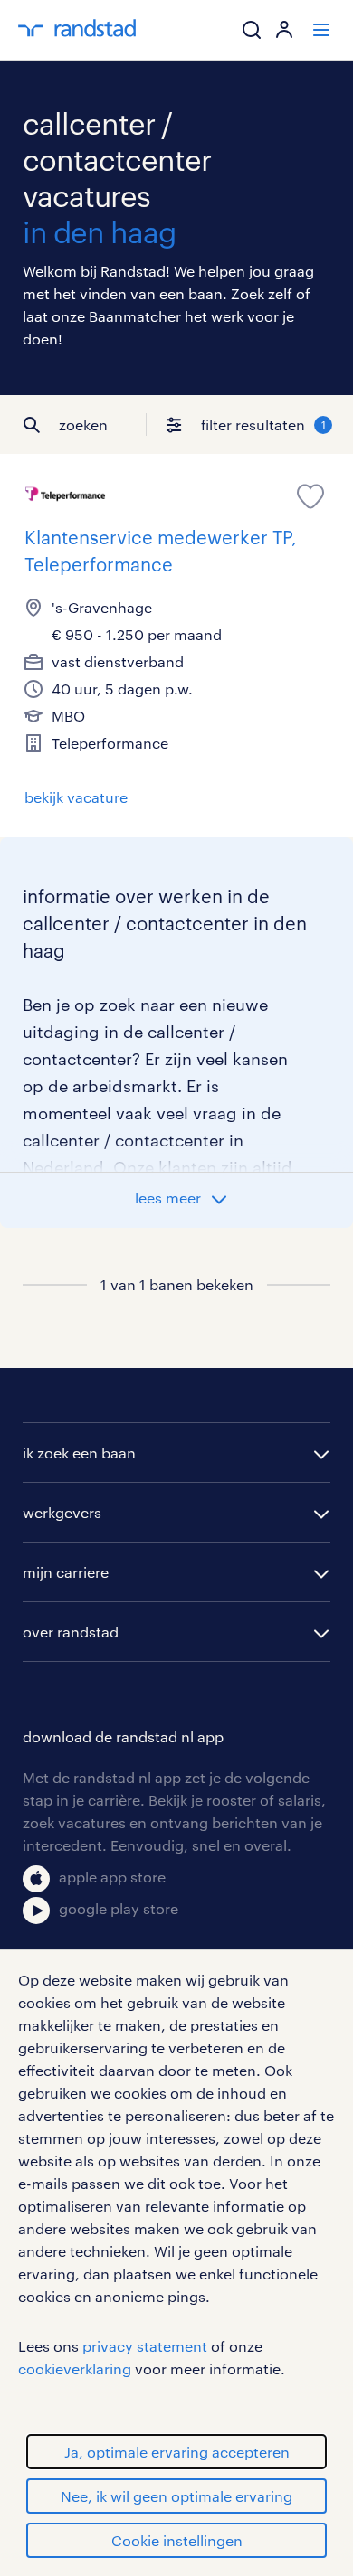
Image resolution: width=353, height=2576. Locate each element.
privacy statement (145, 2346)
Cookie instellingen (177, 2540)
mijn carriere (66, 1572)
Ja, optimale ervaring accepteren (177, 2452)
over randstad (71, 1632)
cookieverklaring (75, 2368)
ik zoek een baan (79, 1453)
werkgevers (62, 1512)
